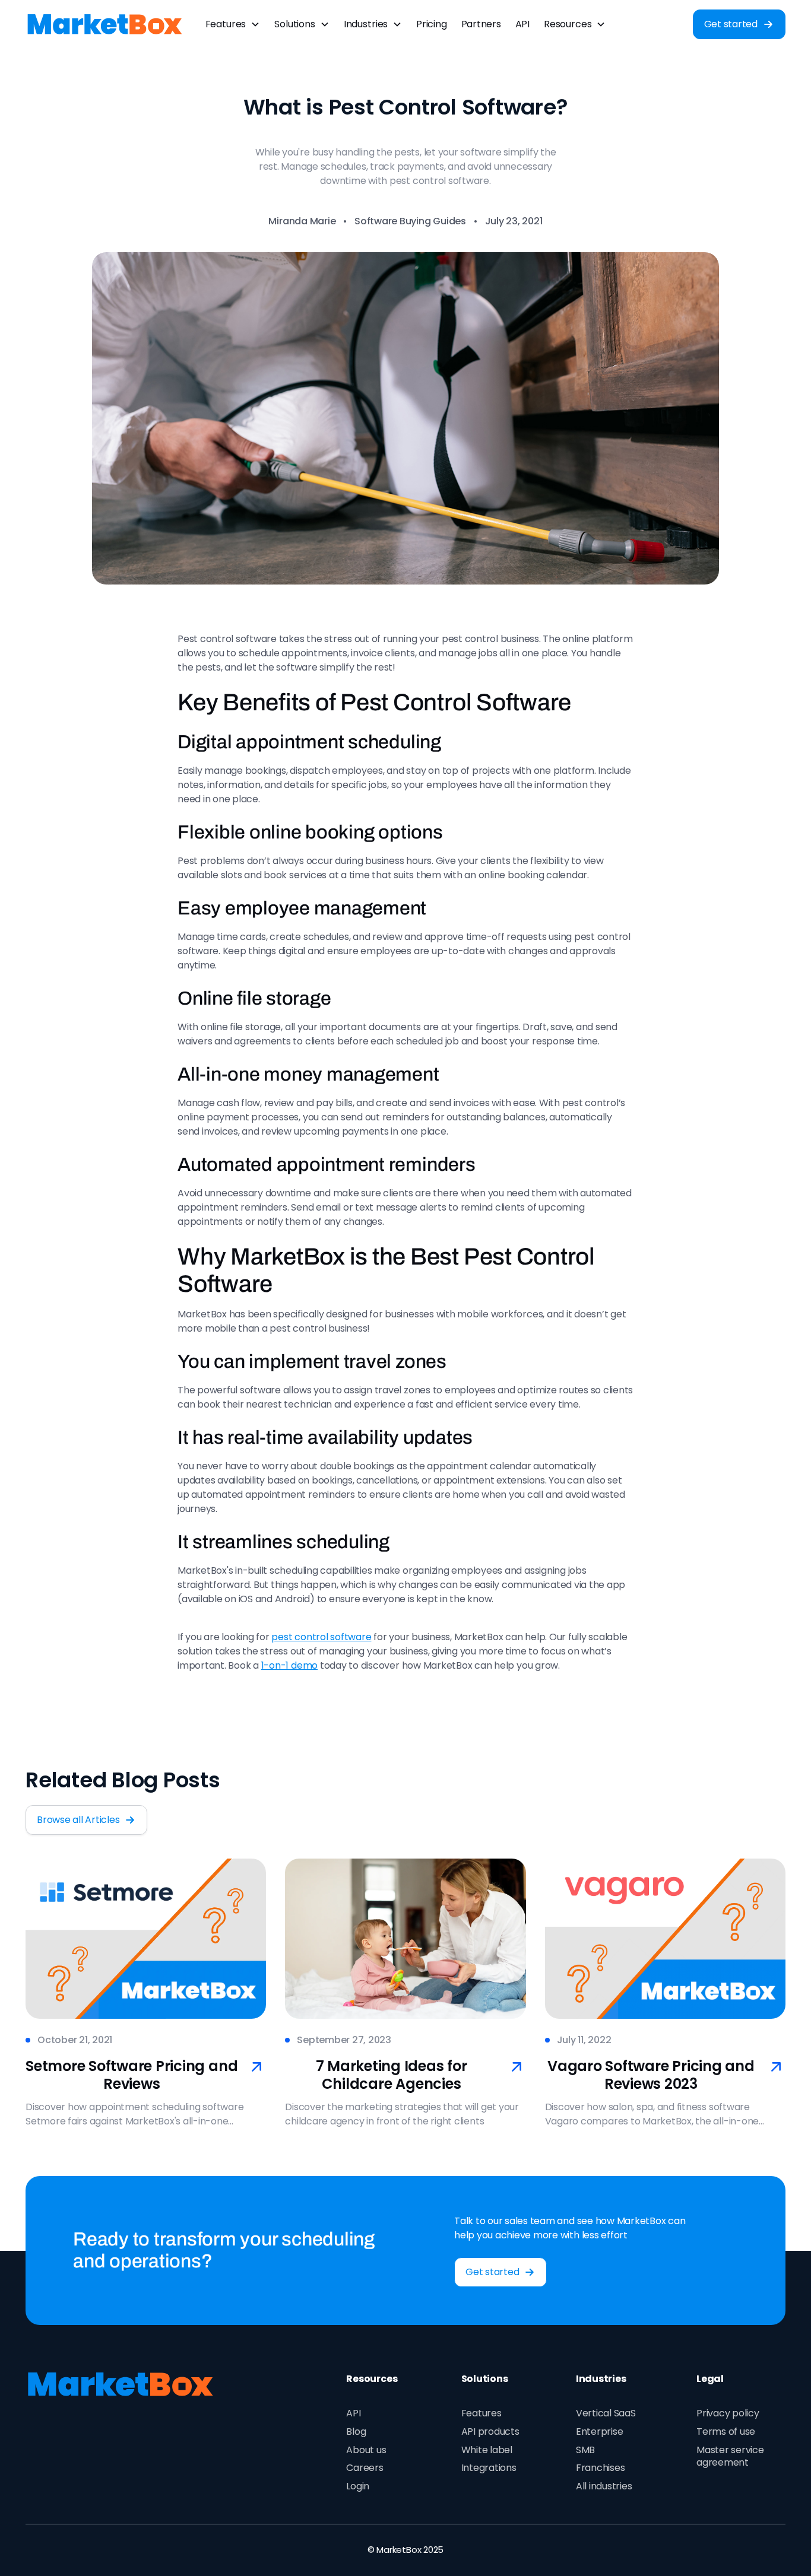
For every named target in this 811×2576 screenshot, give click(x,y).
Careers (365, 2468)
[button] (233, 24)
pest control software (321, 1637)
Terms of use (726, 2432)
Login (358, 2486)
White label (487, 2450)
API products (490, 2432)
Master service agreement (730, 2456)
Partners (481, 24)
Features (481, 2413)
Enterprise (600, 2432)
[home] (105, 24)
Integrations (489, 2468)
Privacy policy (728, 2413)
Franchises (601, 2468)
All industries (604, 2486)
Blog (356, 2432)
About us (366, 2450)
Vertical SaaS (606, 2413)
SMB (585, 2450)
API (522, 24)
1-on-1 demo (289, 1665)
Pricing (431, 24)
